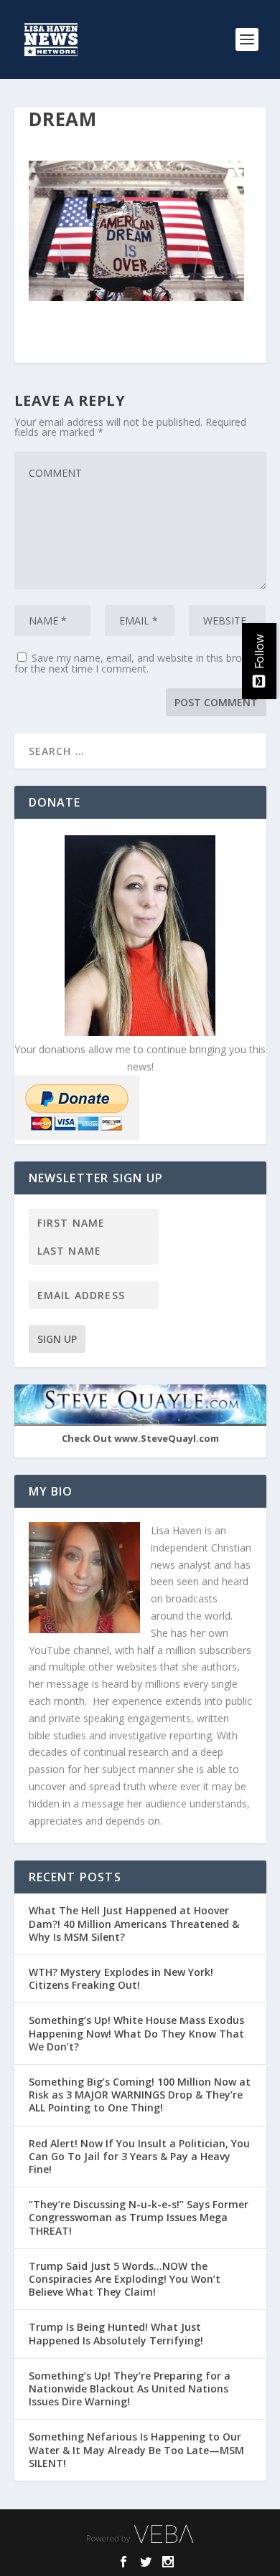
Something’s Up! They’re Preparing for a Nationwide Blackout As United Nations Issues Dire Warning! (130, 2389)
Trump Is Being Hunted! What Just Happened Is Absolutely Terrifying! (116, 2333)
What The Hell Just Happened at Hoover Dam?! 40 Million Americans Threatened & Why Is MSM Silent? (134, 1923)
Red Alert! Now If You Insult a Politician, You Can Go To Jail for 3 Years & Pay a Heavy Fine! (139, 2156)
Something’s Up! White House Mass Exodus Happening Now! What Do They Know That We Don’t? (136, 2033)
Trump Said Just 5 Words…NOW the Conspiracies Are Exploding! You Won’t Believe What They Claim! (125, 2279)
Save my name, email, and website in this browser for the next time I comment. (139, 663)
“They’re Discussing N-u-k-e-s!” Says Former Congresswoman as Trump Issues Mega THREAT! (139, 2217)
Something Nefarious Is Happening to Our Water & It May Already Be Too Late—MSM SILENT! (136, 2449)
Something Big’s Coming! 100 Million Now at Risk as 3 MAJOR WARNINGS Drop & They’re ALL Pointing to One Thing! (140, 2095)
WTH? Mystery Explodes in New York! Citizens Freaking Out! (121, 1978)
